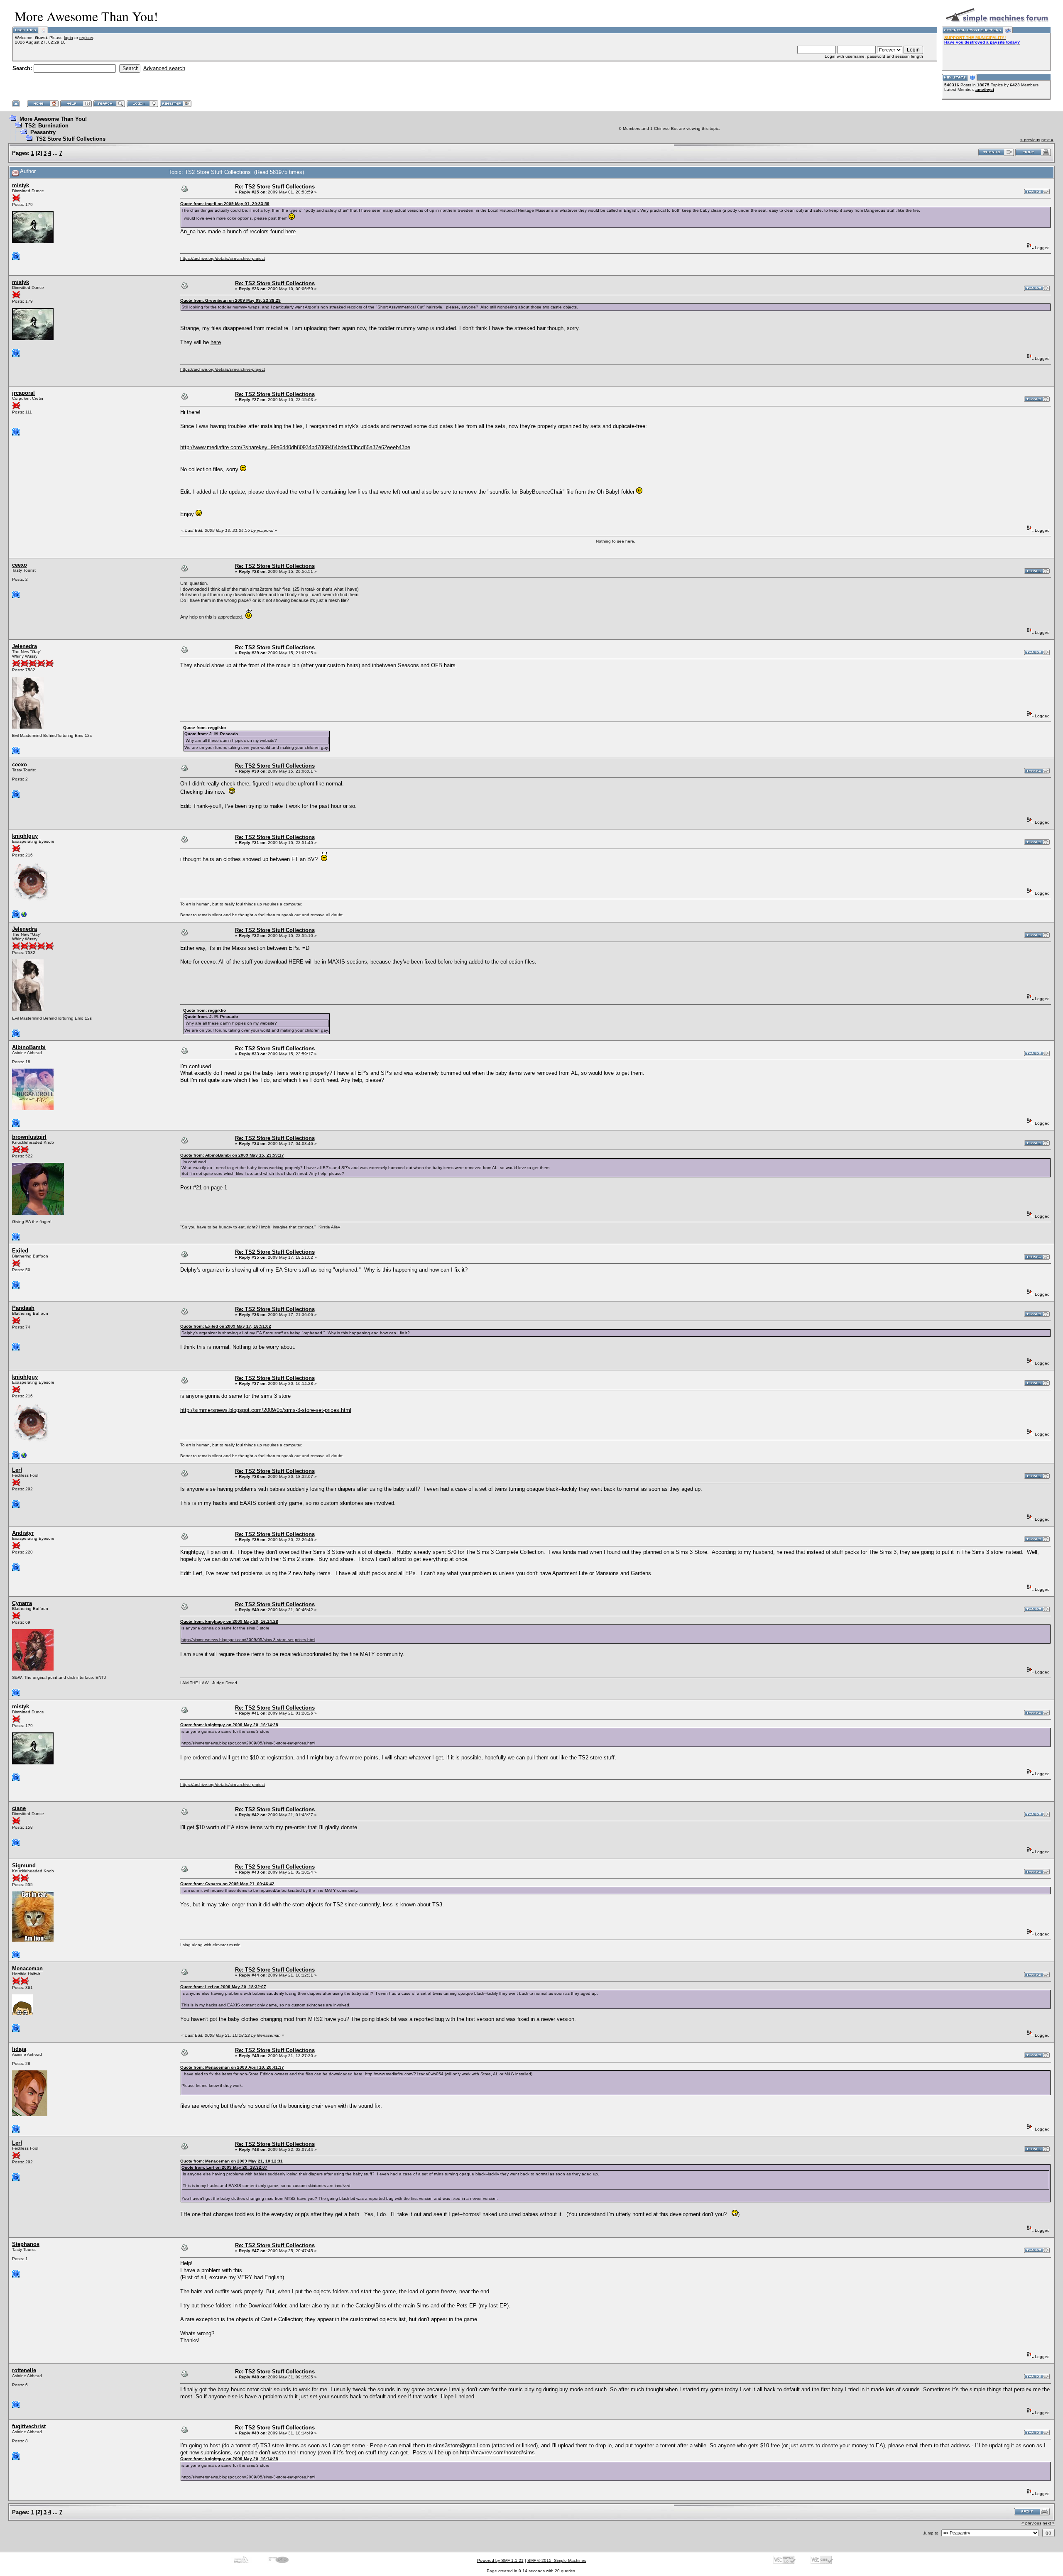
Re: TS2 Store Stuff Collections (275, 187)
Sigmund (24, 1865)
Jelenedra (24, 646)
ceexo (20, 565)
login (69, 38)
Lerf (17, 1470)
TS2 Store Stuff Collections (71, 139)
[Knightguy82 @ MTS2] (24, 916)
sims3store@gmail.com (462, 2445)
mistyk (21, 185)
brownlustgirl (29, 1137)
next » (1047, 140)
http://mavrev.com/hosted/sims (497, 2452)
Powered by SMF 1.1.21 (500, 2560)
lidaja (19, 2049)
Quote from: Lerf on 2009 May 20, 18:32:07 (223, 1987)
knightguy (25, 836)
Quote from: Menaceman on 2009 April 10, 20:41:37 (232, 2067)
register (86, 38)
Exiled (20, 1251)
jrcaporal (23, 393)
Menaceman (27, 1968)
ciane (19, 1808)
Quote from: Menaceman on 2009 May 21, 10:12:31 (231, 2161)
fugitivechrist (29, 2426)
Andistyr (23, 1533)
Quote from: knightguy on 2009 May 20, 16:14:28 (229, 1621)
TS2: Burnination (47, 126)
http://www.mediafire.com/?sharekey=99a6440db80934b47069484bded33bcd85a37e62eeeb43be (295, 447)
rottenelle (24, 2370)
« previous (1030, 140)
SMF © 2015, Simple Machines (557, 2560)
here (290, 231)
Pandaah (23, 1308)
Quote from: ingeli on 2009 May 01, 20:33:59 (225, 204)
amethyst (985, 89)
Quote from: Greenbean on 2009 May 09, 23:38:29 (230, 300)
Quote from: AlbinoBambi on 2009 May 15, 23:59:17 (232, 1155)
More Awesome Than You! (53, 119)
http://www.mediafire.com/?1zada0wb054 (404, 2074)
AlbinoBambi (29, 1047)
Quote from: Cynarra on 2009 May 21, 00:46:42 (227, 1884)
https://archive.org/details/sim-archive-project (223, 258)
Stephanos (26, 2244)
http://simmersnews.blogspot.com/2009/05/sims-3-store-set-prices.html (266, 1410)
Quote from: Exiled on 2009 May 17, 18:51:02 (226, 1326)
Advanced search (164, 68)
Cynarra (22, 1603)
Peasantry (43, 132)
